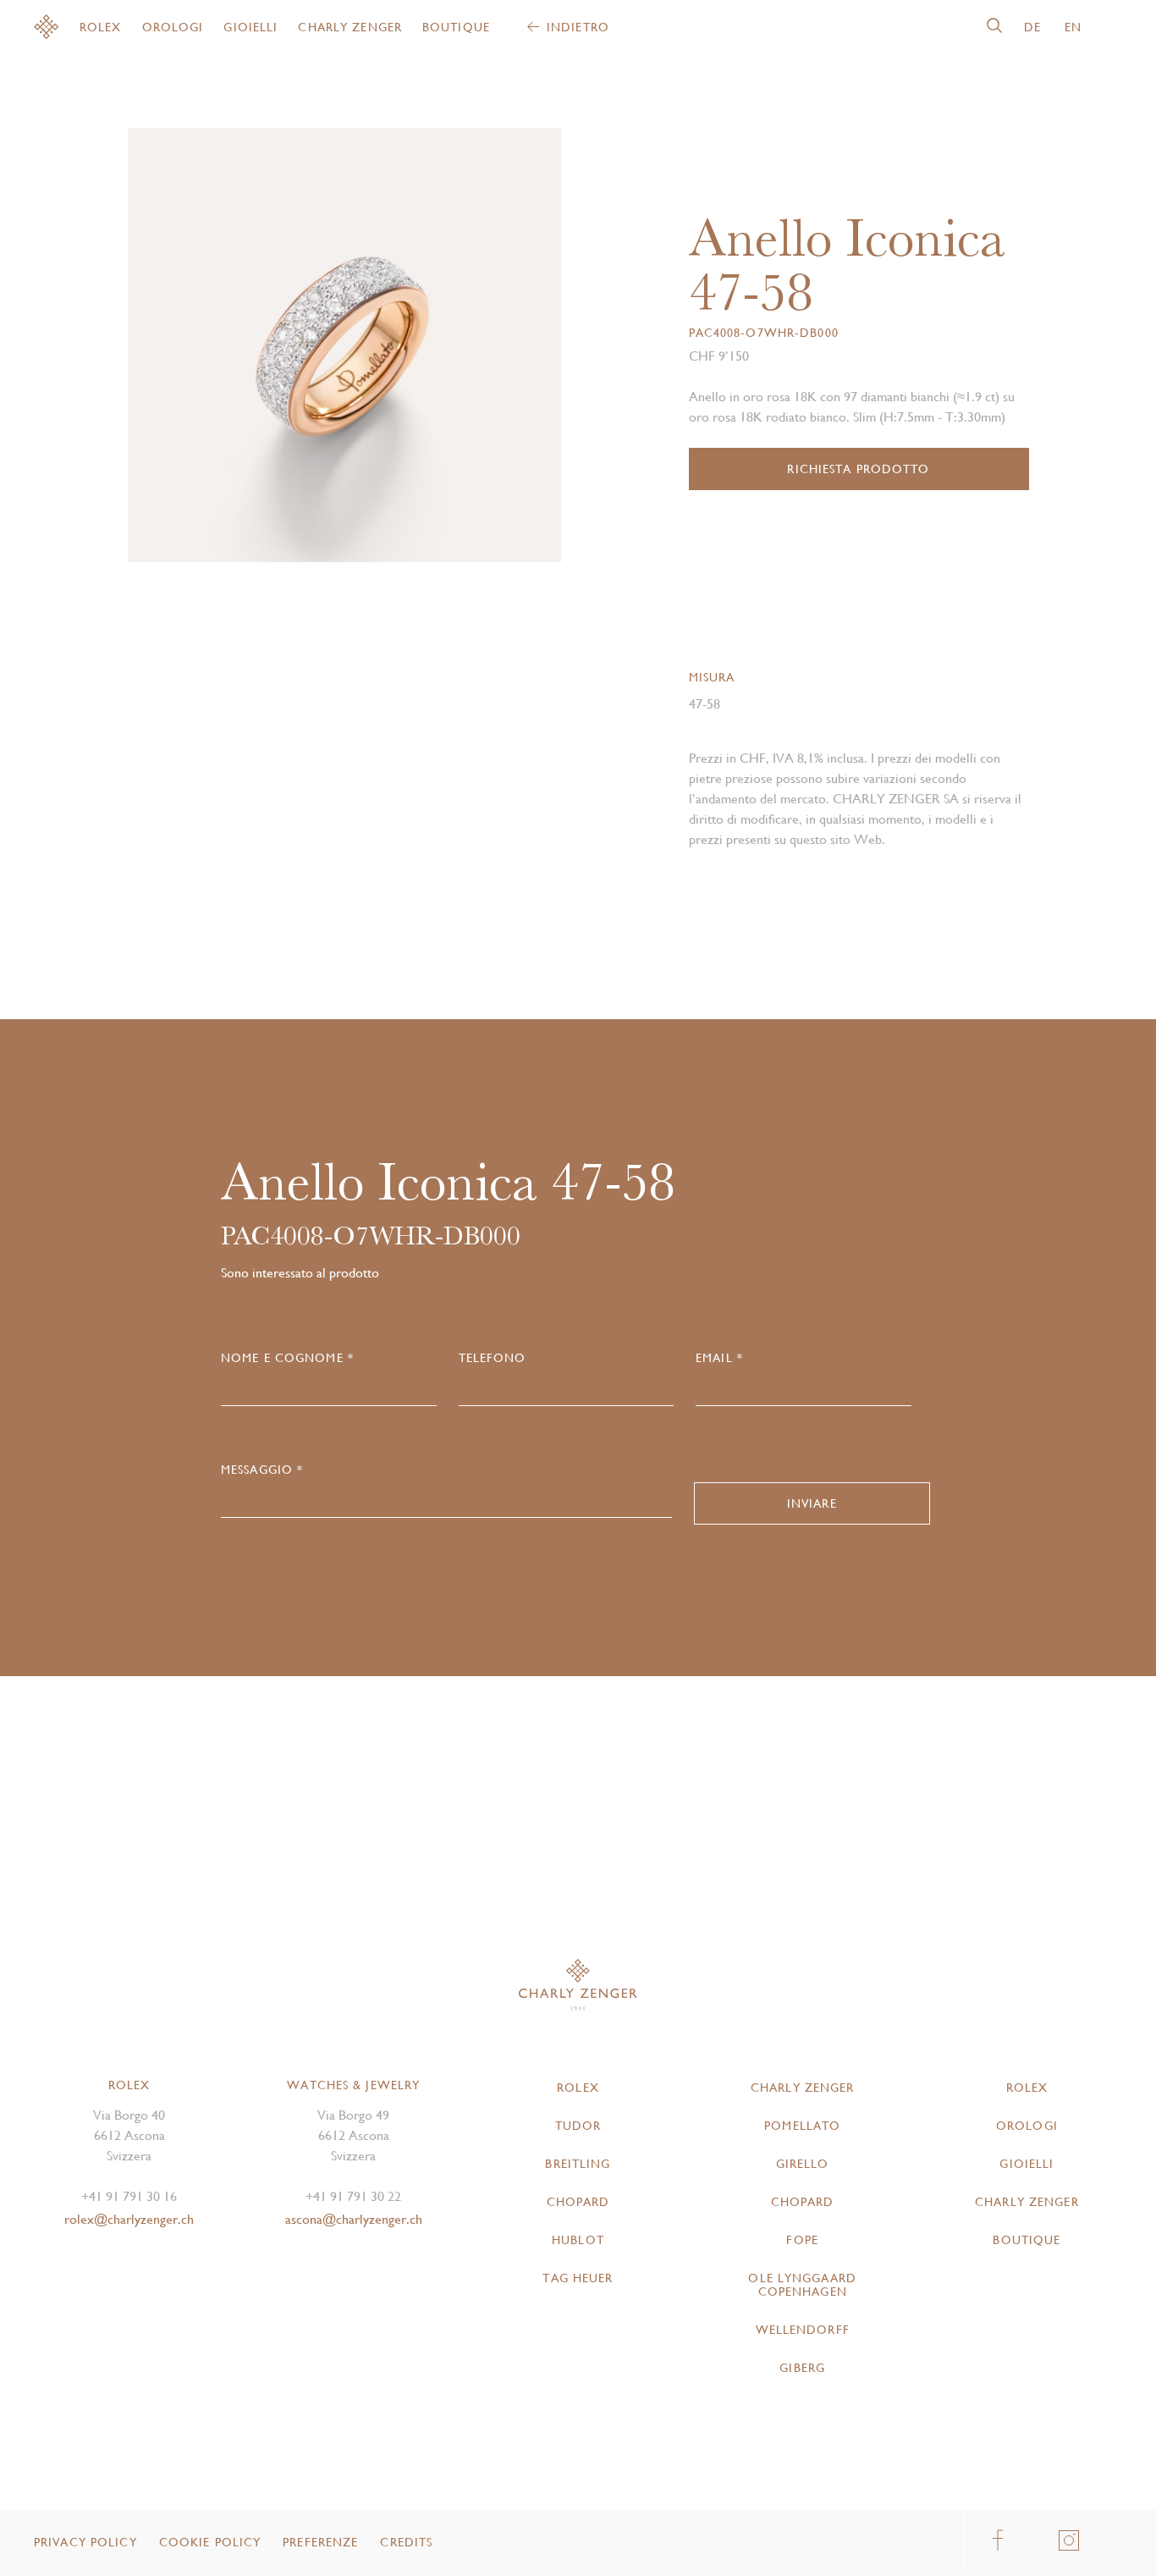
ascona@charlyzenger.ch (354, 2219)
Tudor (578, 2126)
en (1073, 27)
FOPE (802, 2240)
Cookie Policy (210, 2542)
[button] (453, 352)
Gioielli (250, 27)
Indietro (578, 27)
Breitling (578, 2164)
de (1032, 27)
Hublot (578, 2240)
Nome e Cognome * (287, 1358)
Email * (719, 1358)
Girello (803, 2164)
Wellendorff (803, 2330)
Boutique (456, 27)
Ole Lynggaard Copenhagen (802, 2285)
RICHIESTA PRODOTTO (858, 469)
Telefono (493, 1358)
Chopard (578, 2202)
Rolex (101, 27)
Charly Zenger (350, 27)
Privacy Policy (85, 2542)
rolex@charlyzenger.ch (129, 2219)
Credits (406, 2542)
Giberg (802, 2368)
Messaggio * (262, 1470)
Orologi (173, 27)
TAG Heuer (578, 2278)
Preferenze (320, 2542)
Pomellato (802, 2126)
